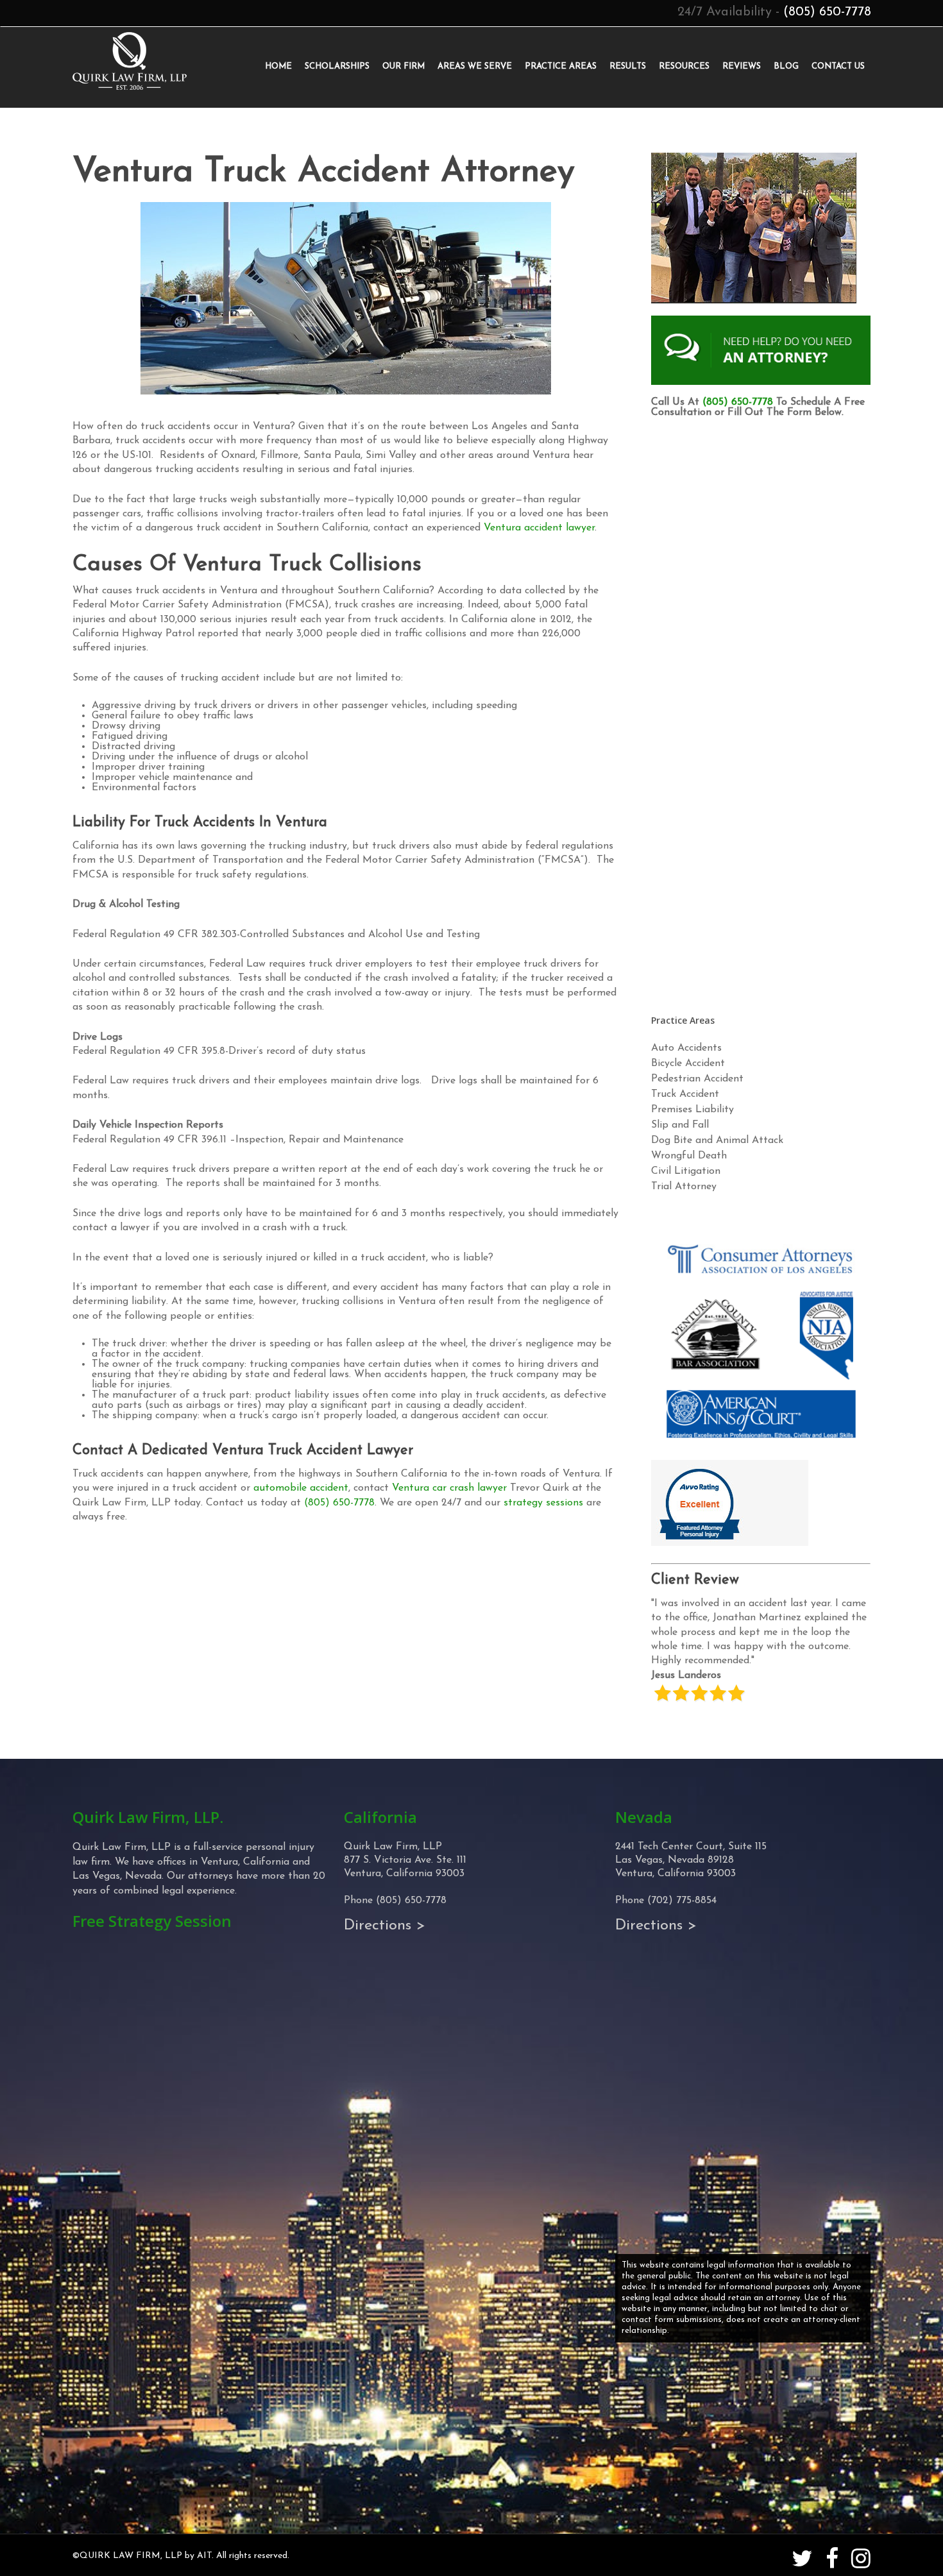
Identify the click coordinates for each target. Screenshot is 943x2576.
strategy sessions (543, 1503)
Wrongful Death (689, 1156)
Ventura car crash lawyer (449, 1488)
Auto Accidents (686, 1048)
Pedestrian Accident (697, 1079)
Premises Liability (692, 1110)
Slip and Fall (680, 1125)
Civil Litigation (686, 1171)
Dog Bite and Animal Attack (717, 1140)
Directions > (385, 1926)
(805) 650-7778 (827, 12)
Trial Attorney (684, 1187)
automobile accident (301, 1488)
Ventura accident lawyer (539, 528)
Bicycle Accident (688, 1063)
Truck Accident (685, 1094)
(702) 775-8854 (682, 1901)
